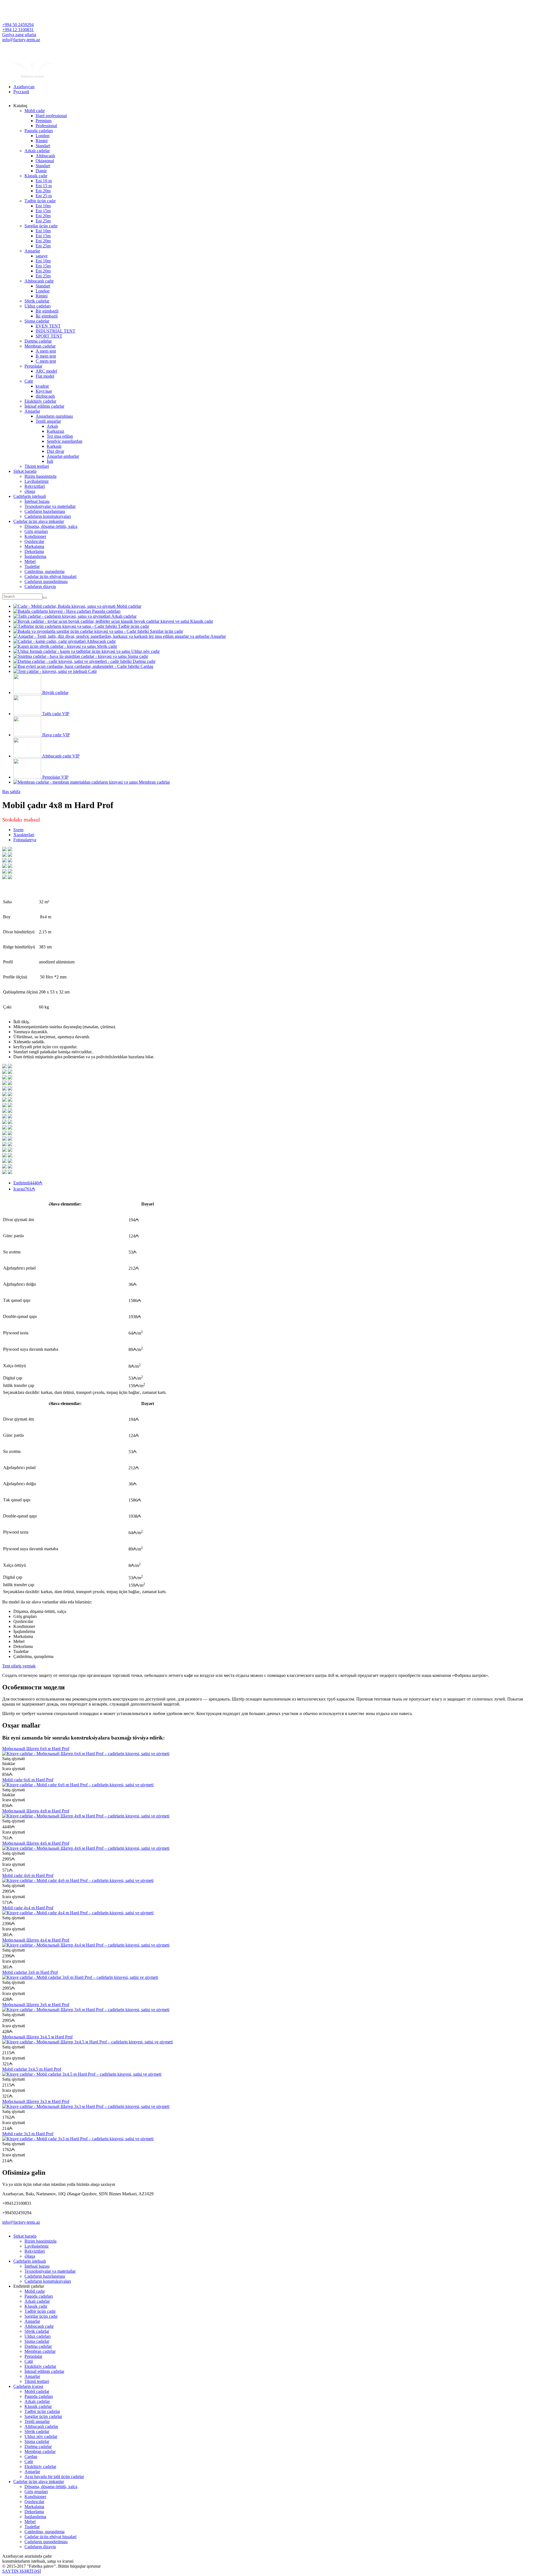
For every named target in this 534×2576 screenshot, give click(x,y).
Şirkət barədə (25, 471)
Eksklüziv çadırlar (40, 401)
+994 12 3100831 (18, 30)
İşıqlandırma (35, 556)
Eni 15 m (44, 186)
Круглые (44, 391)
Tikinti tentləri (37, 466)
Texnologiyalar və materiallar (50, 506)
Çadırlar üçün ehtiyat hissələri (50, 576)
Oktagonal (45, 161)
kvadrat (42, 386)
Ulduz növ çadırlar (41, 2436)
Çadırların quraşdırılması (46, 581)
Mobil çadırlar (37, 2391)
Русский (21, 92)
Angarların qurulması (54, 416)
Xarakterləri (24, 835)
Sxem (18, 830)
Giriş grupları (36, 531)
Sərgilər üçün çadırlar (43, 2416)
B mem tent (46, 356)
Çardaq (31, 2456)
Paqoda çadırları (39, 131)
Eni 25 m (44, 196)
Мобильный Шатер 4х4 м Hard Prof (36, 1940)
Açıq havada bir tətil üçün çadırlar (54, 2477)
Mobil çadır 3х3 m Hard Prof (28, 2134)
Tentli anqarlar (48, 421)
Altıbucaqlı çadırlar (41, 2426)
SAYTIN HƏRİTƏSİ (22, 2571)
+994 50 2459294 (18, 25)
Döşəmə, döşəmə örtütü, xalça (51, 526)
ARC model (46, 371)
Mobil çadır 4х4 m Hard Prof (28, 1908)
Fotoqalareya (25, 840)
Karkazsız (55, 431)
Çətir (29, 381)
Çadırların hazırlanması (45, 511)
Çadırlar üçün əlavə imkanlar (39, 521)
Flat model (45, 376)
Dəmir (41, 171)
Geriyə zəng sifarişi (19, 35)
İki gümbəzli (47, 316)
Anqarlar (32, 251)
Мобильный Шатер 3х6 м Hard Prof (36, 2005)
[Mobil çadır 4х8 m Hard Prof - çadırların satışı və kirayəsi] (4, 850)
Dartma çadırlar (38, 341)
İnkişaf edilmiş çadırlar (44, 406)
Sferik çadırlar (37, 301)
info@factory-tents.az (21, 40)
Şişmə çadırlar (37, 321)
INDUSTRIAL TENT (55, 331)
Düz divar (55, 451)
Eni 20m (43, 191)
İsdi (50, 461)
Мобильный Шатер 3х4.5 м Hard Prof (37, 2037)
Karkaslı (54, 446)
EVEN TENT (48, 326)
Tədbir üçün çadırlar (42, 2411)
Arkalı (52, 426)
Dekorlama (34, 551)
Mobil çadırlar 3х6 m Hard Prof (30, 1972)
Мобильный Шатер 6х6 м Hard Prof (36, 1749)
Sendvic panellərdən (65, 441)
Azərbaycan (24, 87)
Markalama (34, 546)
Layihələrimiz (37, 481)
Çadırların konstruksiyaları (48, 516)
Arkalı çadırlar (37, 151)
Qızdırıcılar (34, 541)
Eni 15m (43, 211)
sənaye (42, 256)
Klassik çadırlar (38, 2406)
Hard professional (51, 116)
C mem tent (46, 361)
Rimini (42, 141)
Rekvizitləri (35, 486)
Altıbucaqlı (45, 156)
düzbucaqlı (45, 396)
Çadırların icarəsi (28, 2386)
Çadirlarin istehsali (30, 496)
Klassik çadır (36, 176)
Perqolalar (33, 366)
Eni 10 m (44, 181)
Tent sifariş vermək (19, 1666)
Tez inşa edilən (60, 436)
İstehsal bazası (37, 501)
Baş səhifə (11, 792)
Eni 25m (43, 221)
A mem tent (46, 351)
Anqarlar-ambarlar (63, 456)
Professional (46, 126)
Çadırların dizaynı (40, 586)
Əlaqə (30, 491)
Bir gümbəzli (47, 311)
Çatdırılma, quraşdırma (44, 571)
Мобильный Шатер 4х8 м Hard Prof (36, 1811)
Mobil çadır (35, 111)
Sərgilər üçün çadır (41, 226)
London (43, 136)
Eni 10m (43, 206)
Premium (44, 121)
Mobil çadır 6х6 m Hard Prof (28, 1780)
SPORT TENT (49, 336)
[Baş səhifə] (33, 77)
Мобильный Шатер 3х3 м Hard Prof (36, 2101)
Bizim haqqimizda (40, 476)
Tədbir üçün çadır (40, 201)
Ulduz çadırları (38, 306)
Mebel (30, 561)
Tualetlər (32, 566)
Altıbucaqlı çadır (39, 281)
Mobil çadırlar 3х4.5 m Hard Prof (32, 2069)
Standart (43, 146)
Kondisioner (35, 536)
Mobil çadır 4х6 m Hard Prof (28, 1875)
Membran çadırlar (40, 346)
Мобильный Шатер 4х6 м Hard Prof (36, 1843)
